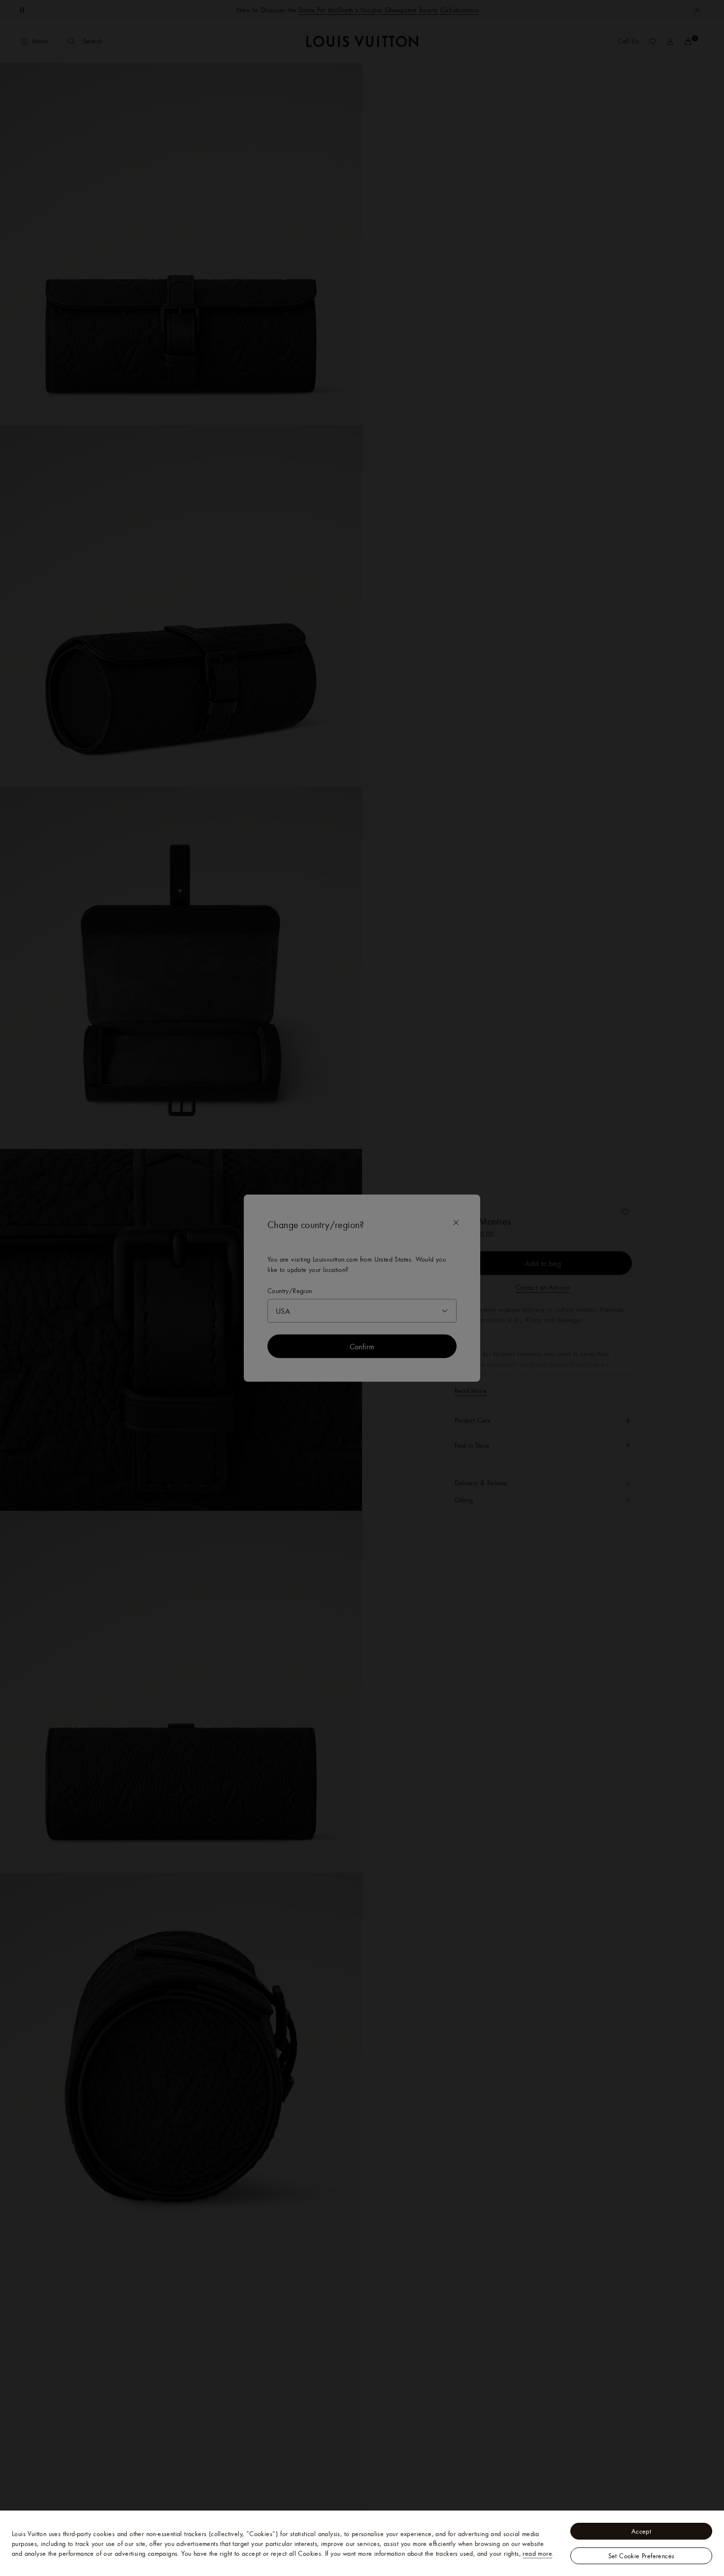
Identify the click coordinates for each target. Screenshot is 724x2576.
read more (537, 2553)
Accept (641, 2531)
